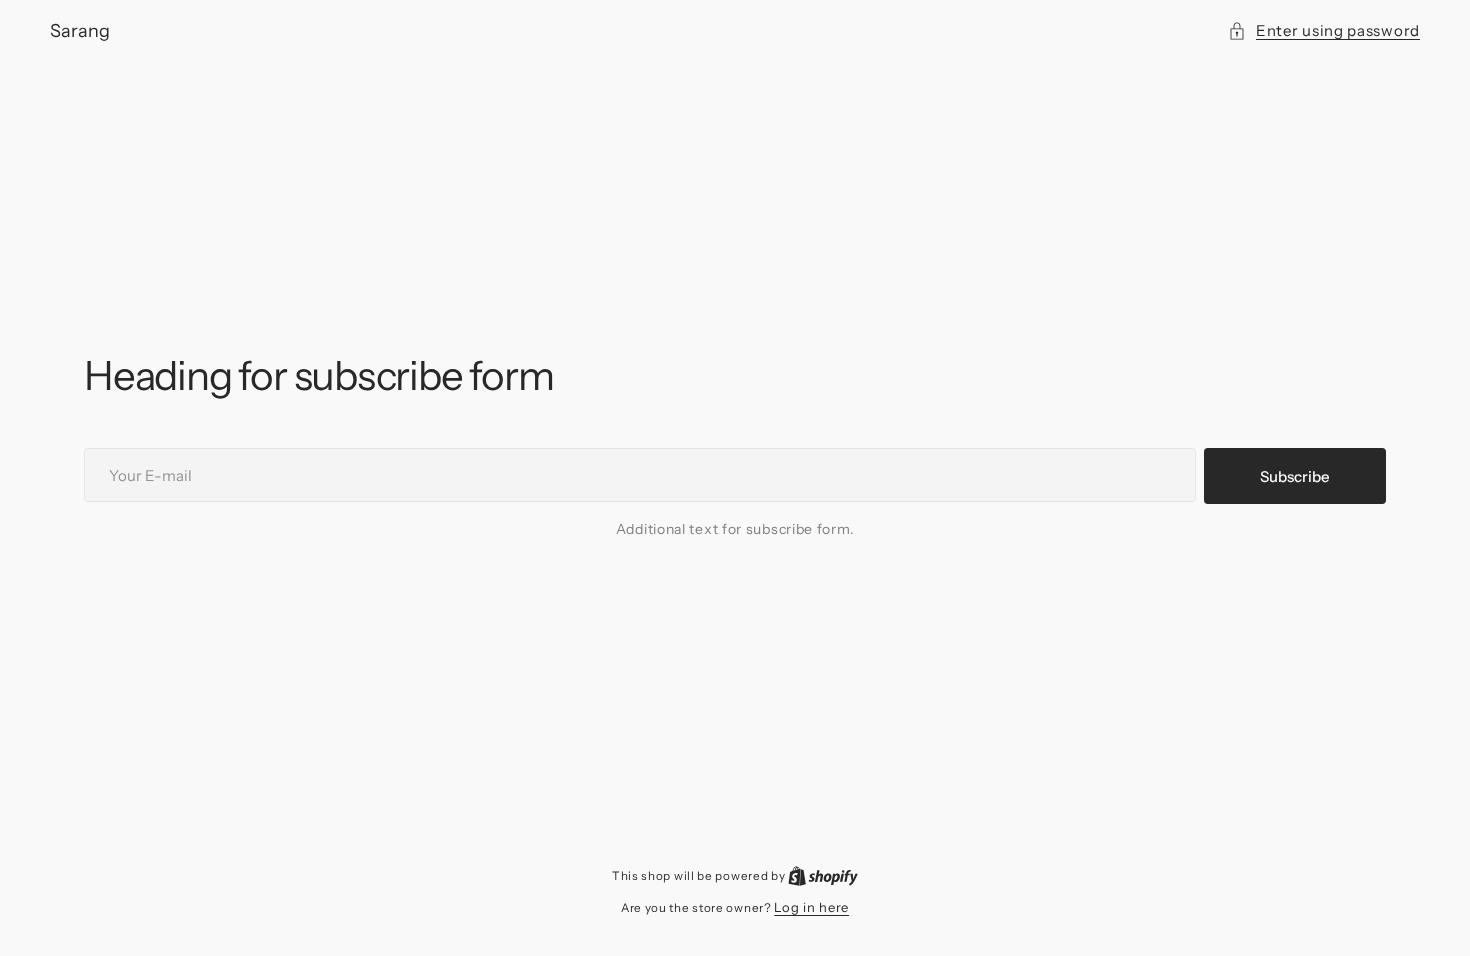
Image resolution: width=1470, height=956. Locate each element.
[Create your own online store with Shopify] (823, 875)
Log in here (811, 907)
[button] (1324, 30)
